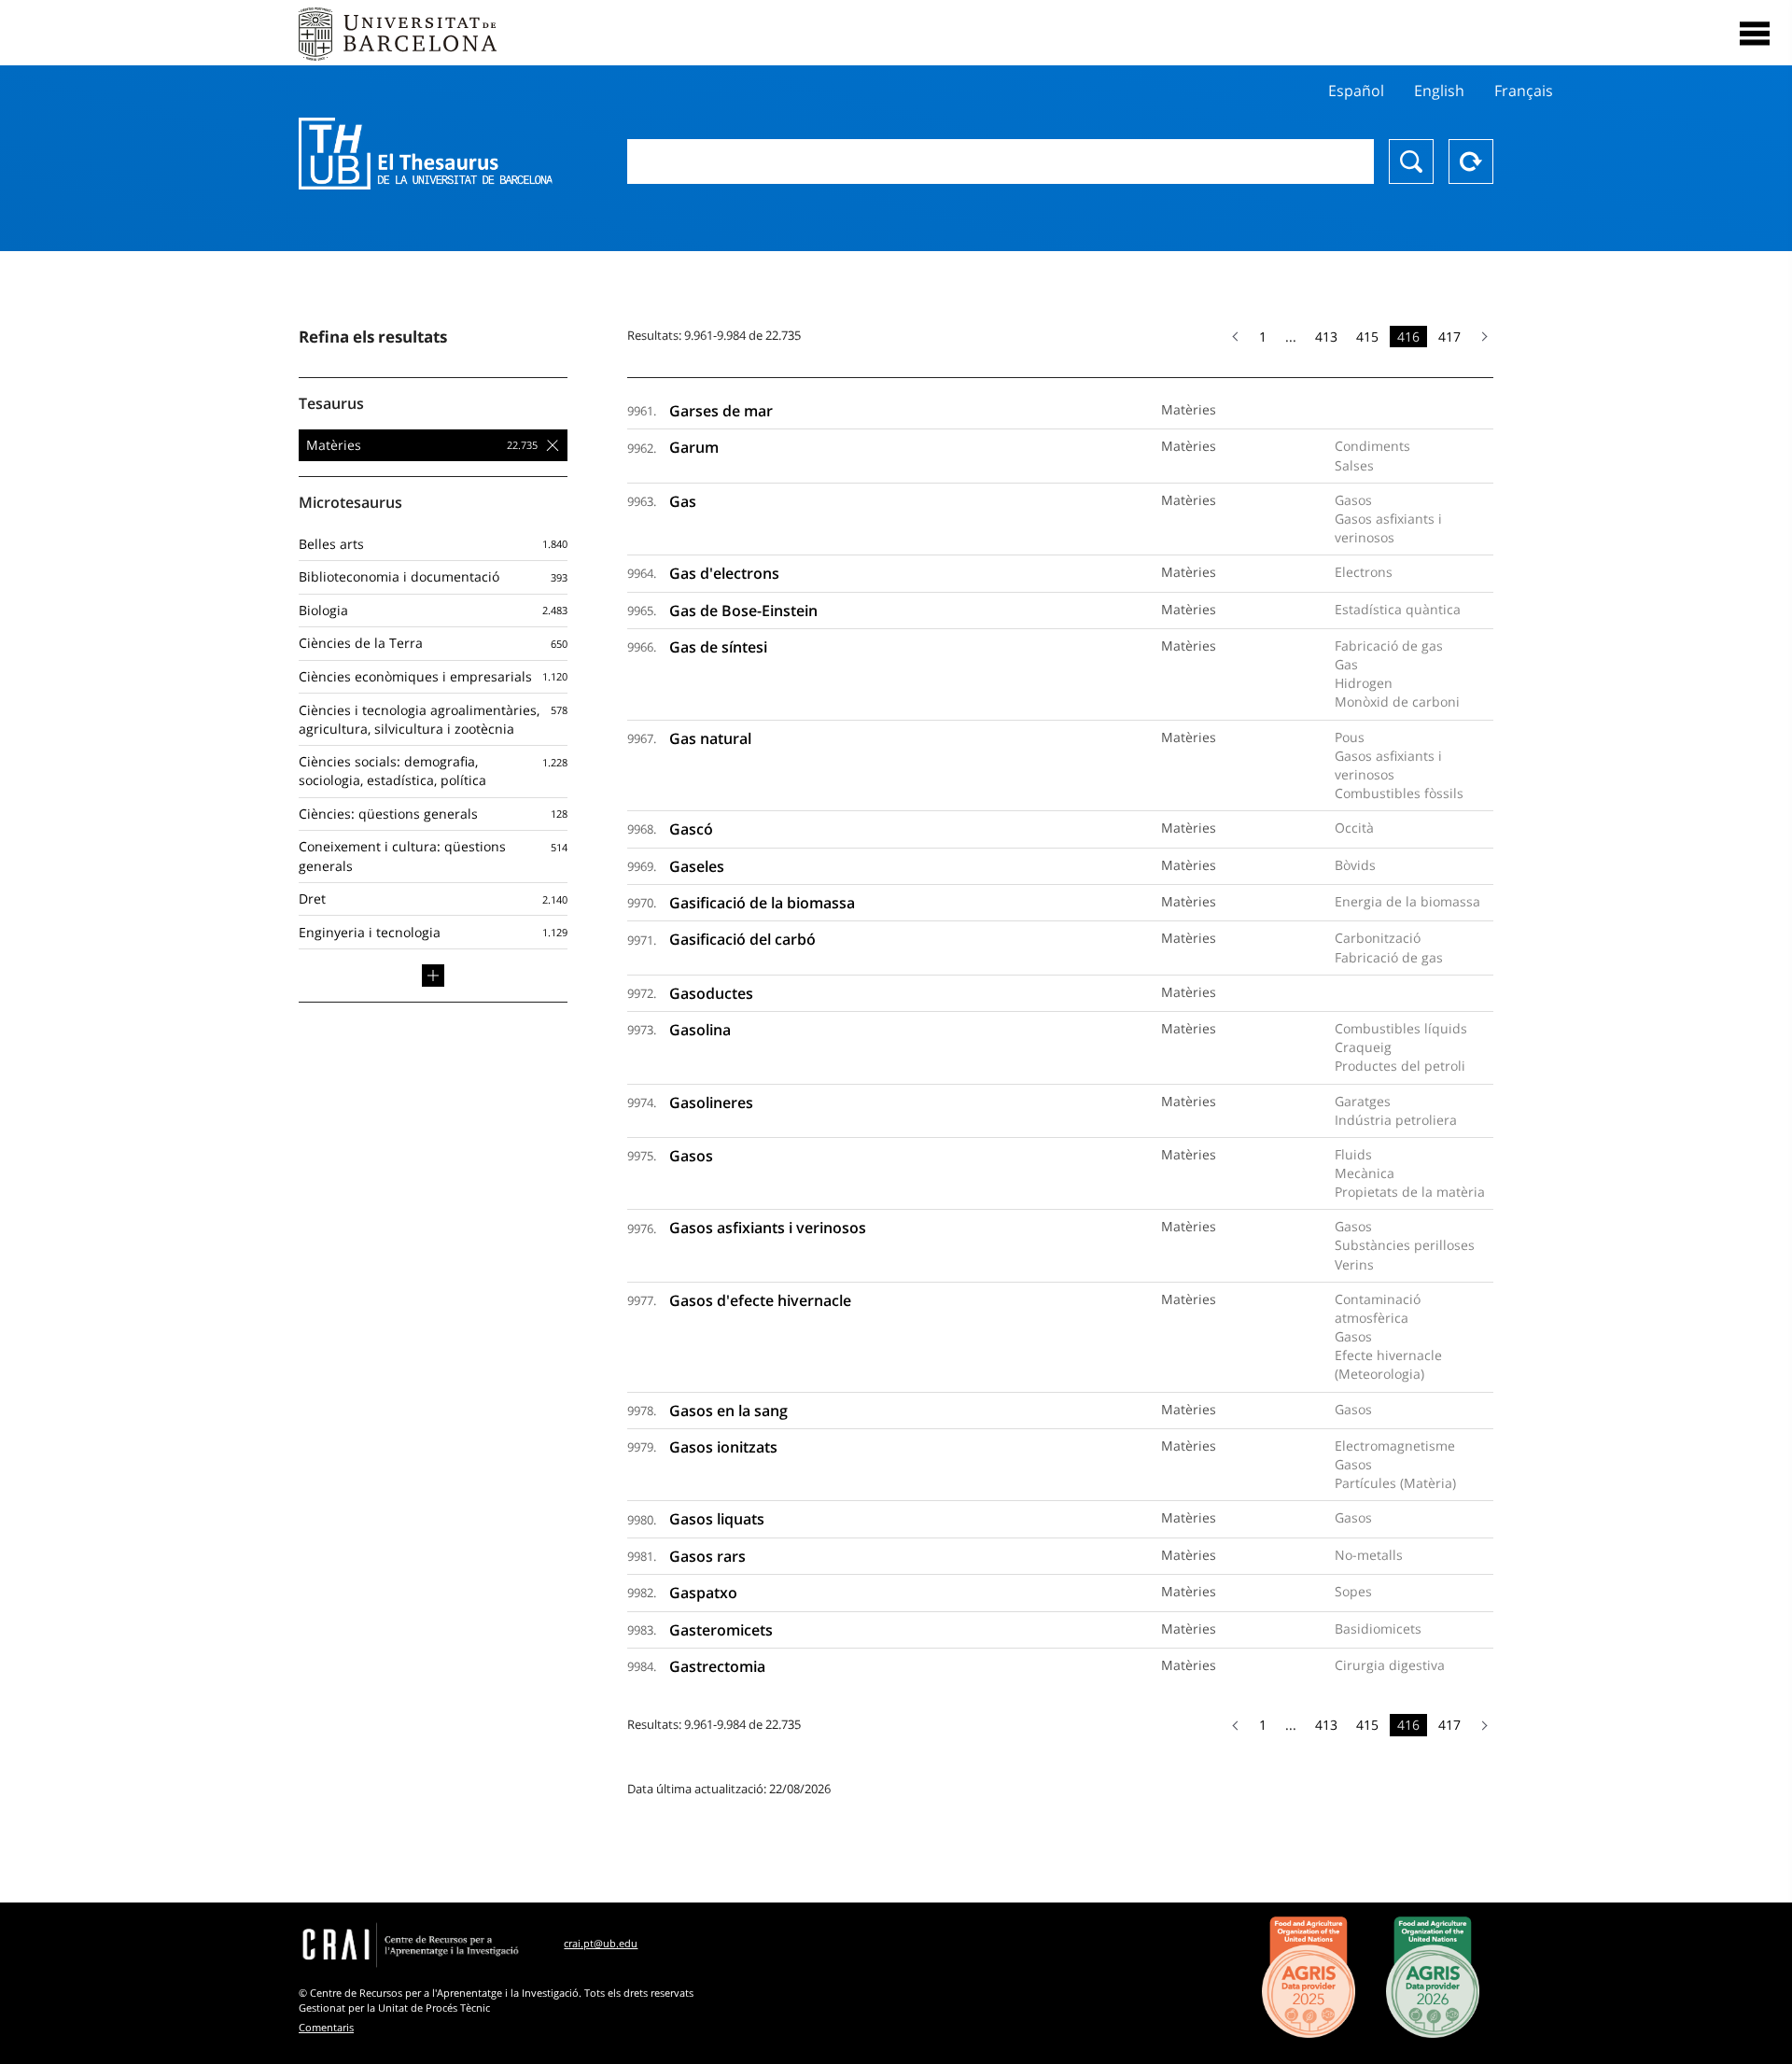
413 (1326, 337)
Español (1356, 91)
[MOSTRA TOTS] (433, 976)
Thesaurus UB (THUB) (426, 154)
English (1439, 91)
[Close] (1755, 34)
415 (1367, 337)
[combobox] (1001, 161)
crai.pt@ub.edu (601, 1943)
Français (1524, 91)
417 (1449, 337)
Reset (1471, 161)
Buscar (1411, 161)
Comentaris (326, 2027)
